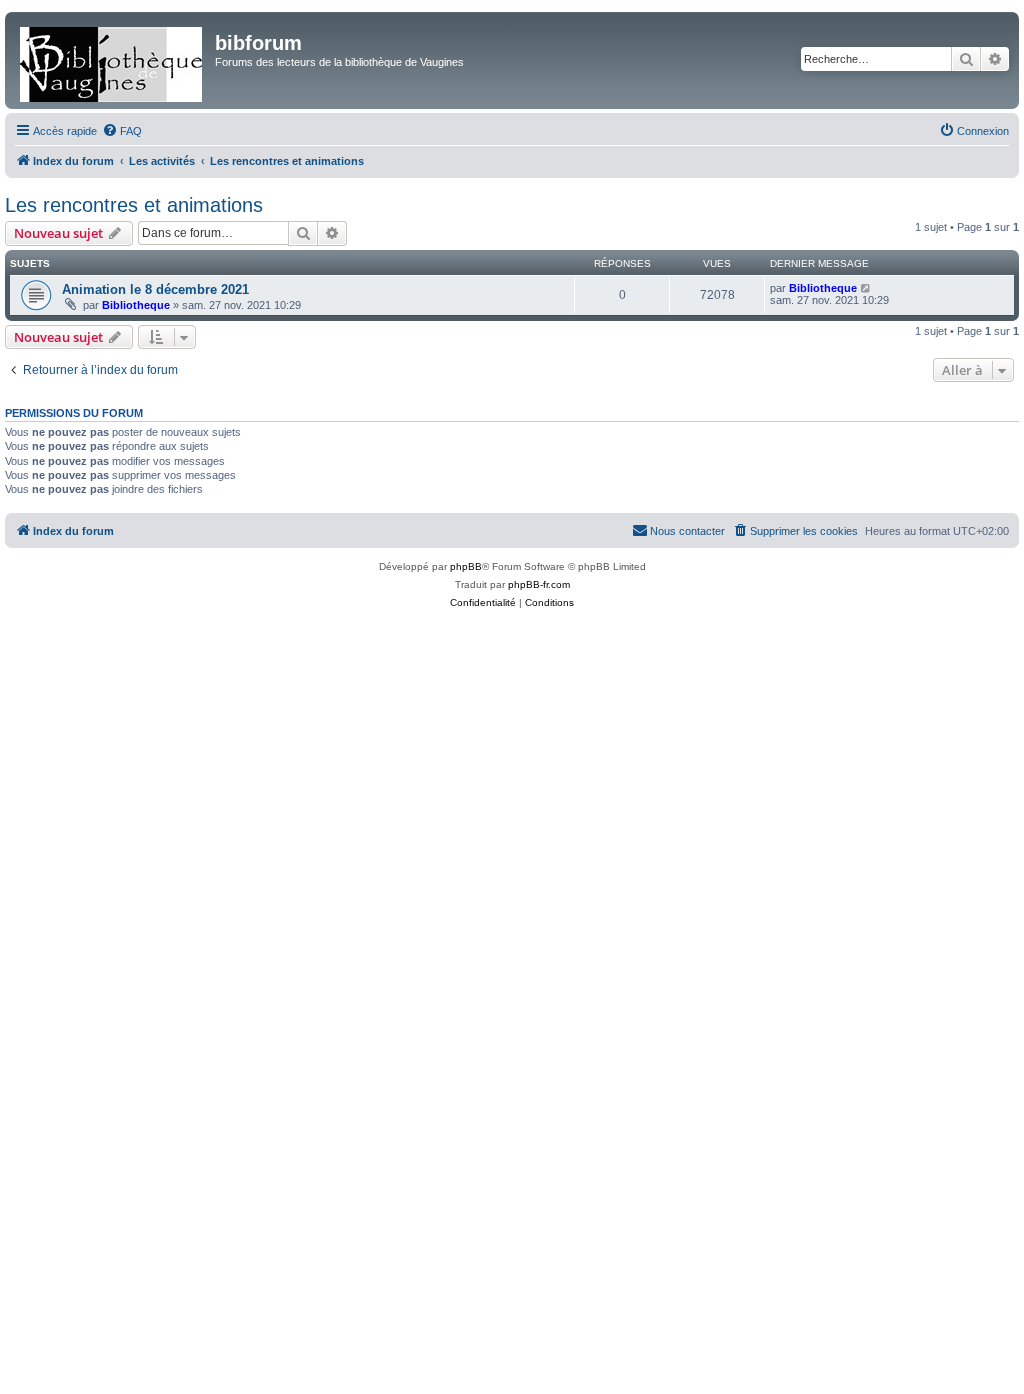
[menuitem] (122, 131)
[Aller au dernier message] (866, 288)
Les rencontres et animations (134, 205)
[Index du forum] (112, 60)
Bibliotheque (136, 305)
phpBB (466, 566)
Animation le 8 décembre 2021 (155, 289)
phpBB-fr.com (539, 584)
